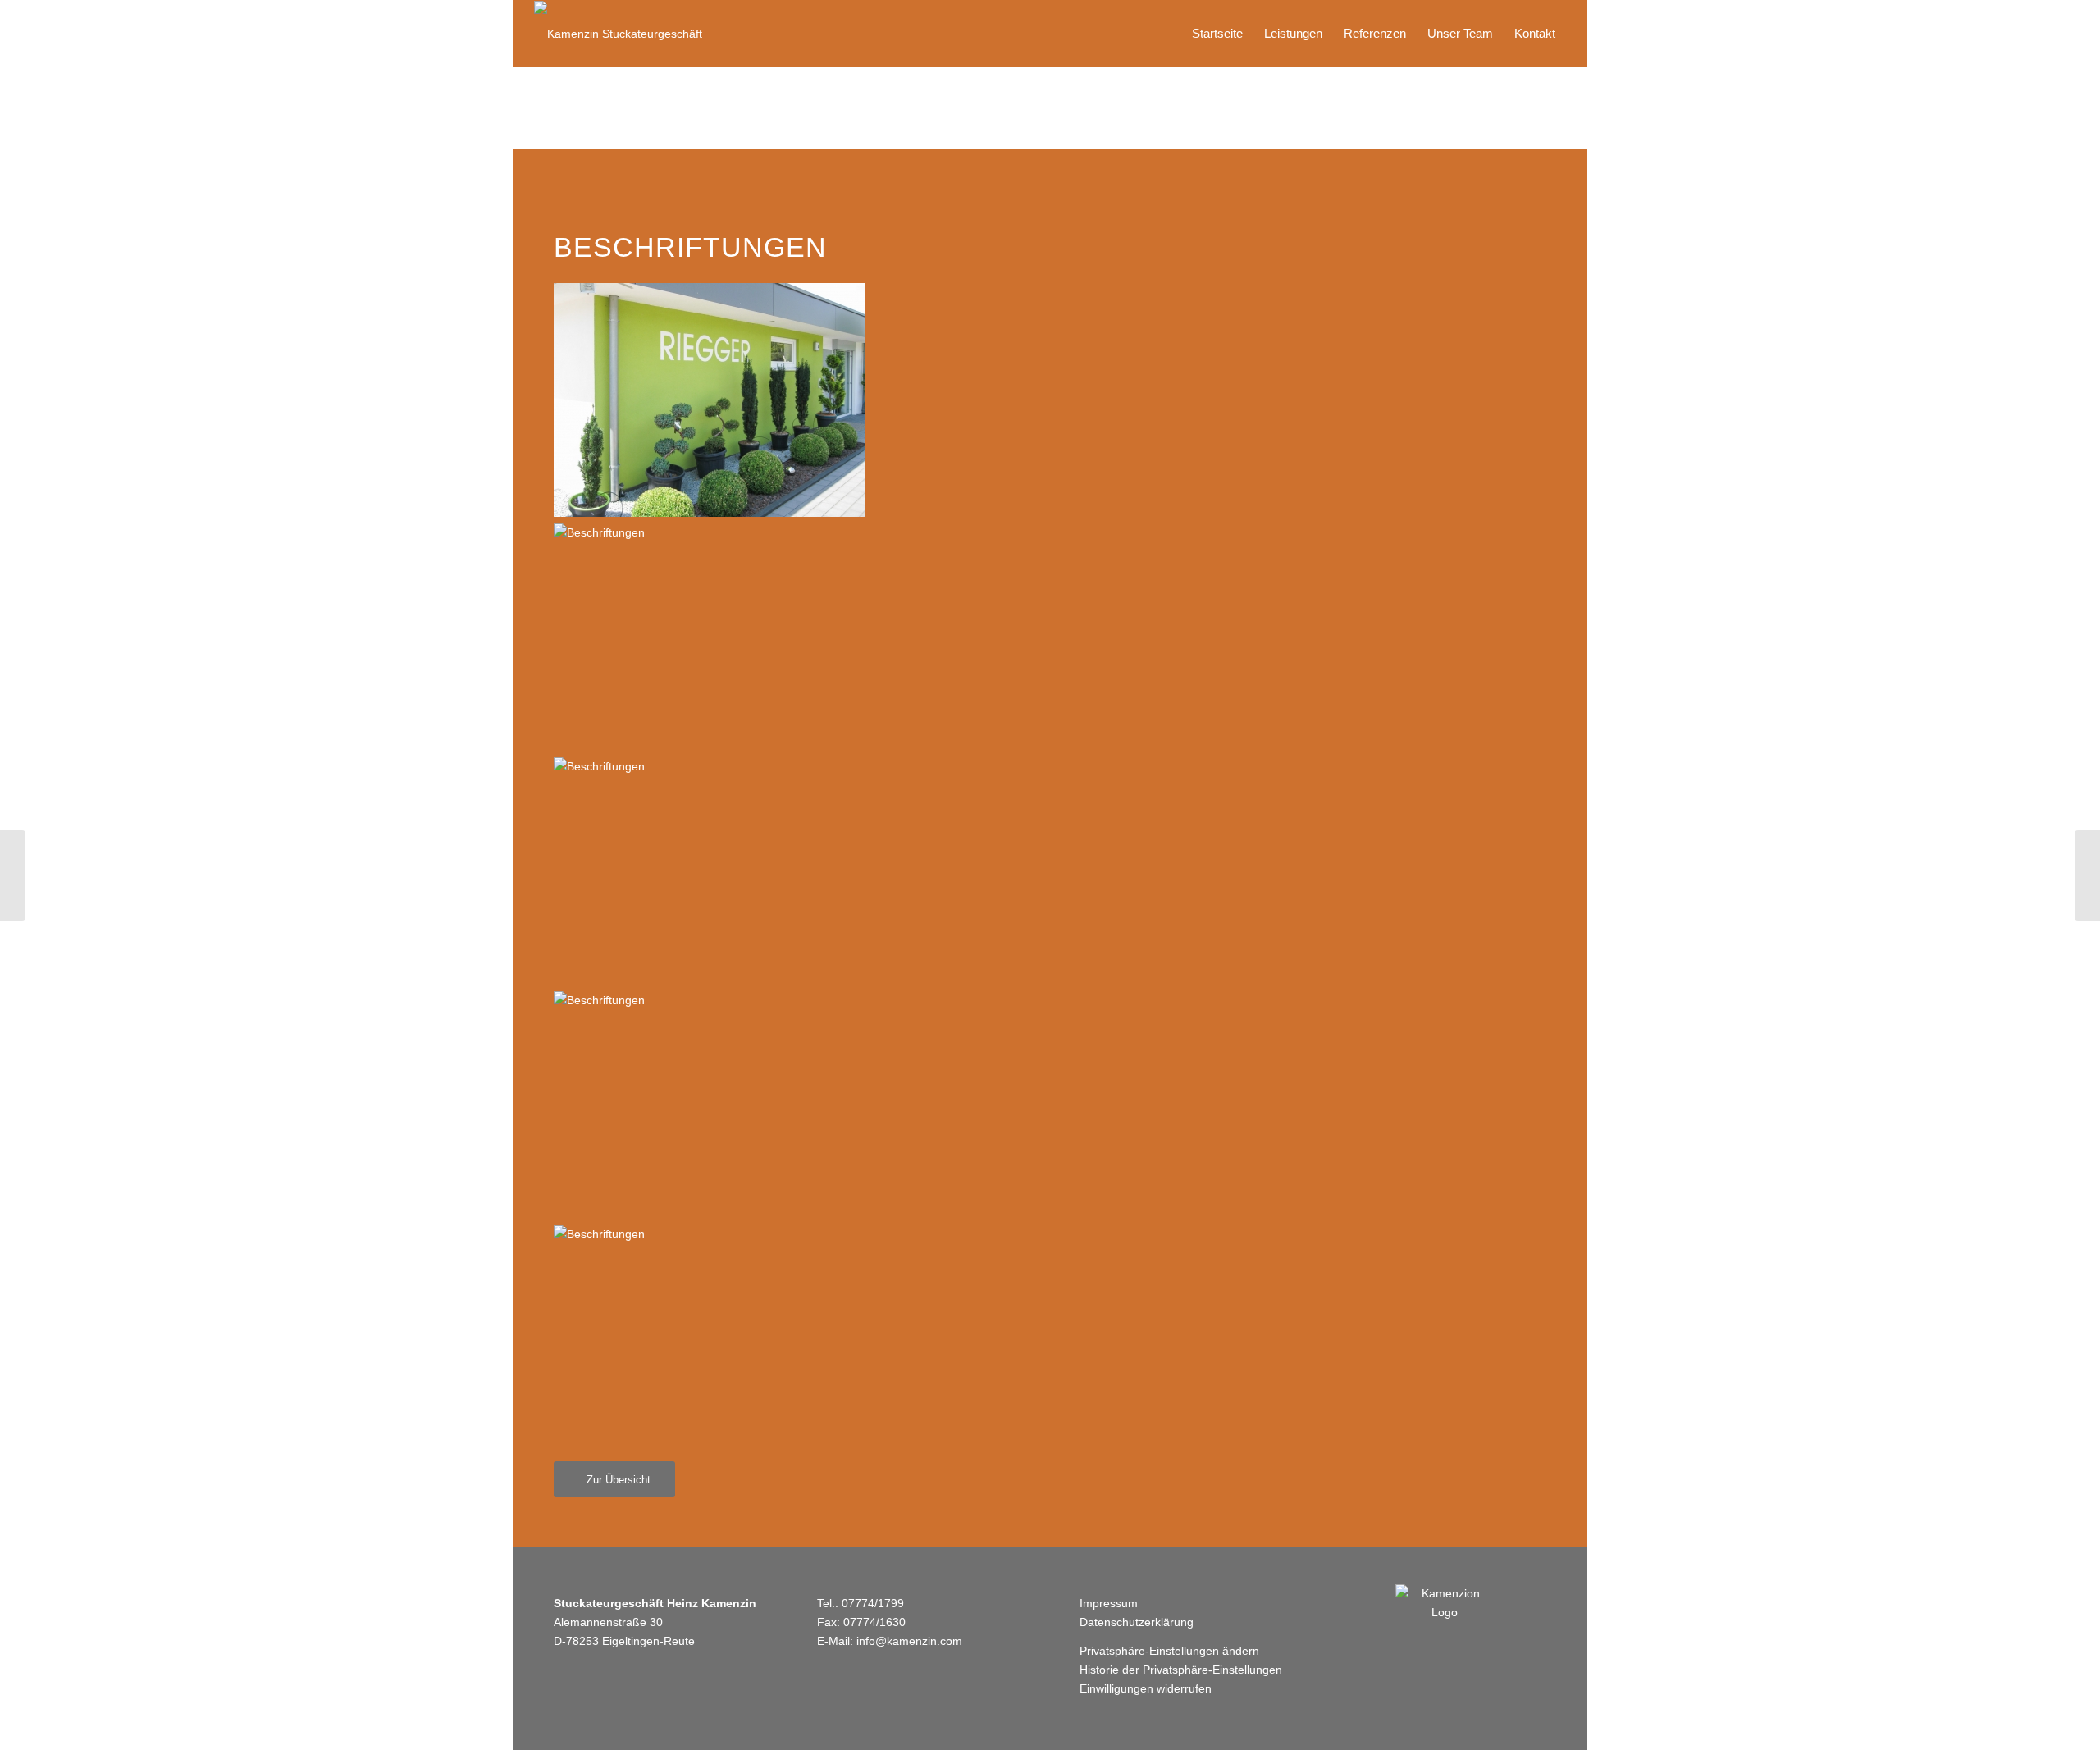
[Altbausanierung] (13, 875)
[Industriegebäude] (2087, 875)
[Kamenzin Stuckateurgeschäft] (618, 34)
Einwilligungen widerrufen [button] (1146, 1688)
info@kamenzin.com (909, 1641)
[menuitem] (1217, 34)
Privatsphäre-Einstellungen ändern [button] (1169, 1651)
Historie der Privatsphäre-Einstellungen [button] (1181, 1670)
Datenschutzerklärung (1137, 1622)
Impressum (1109, 1603)
